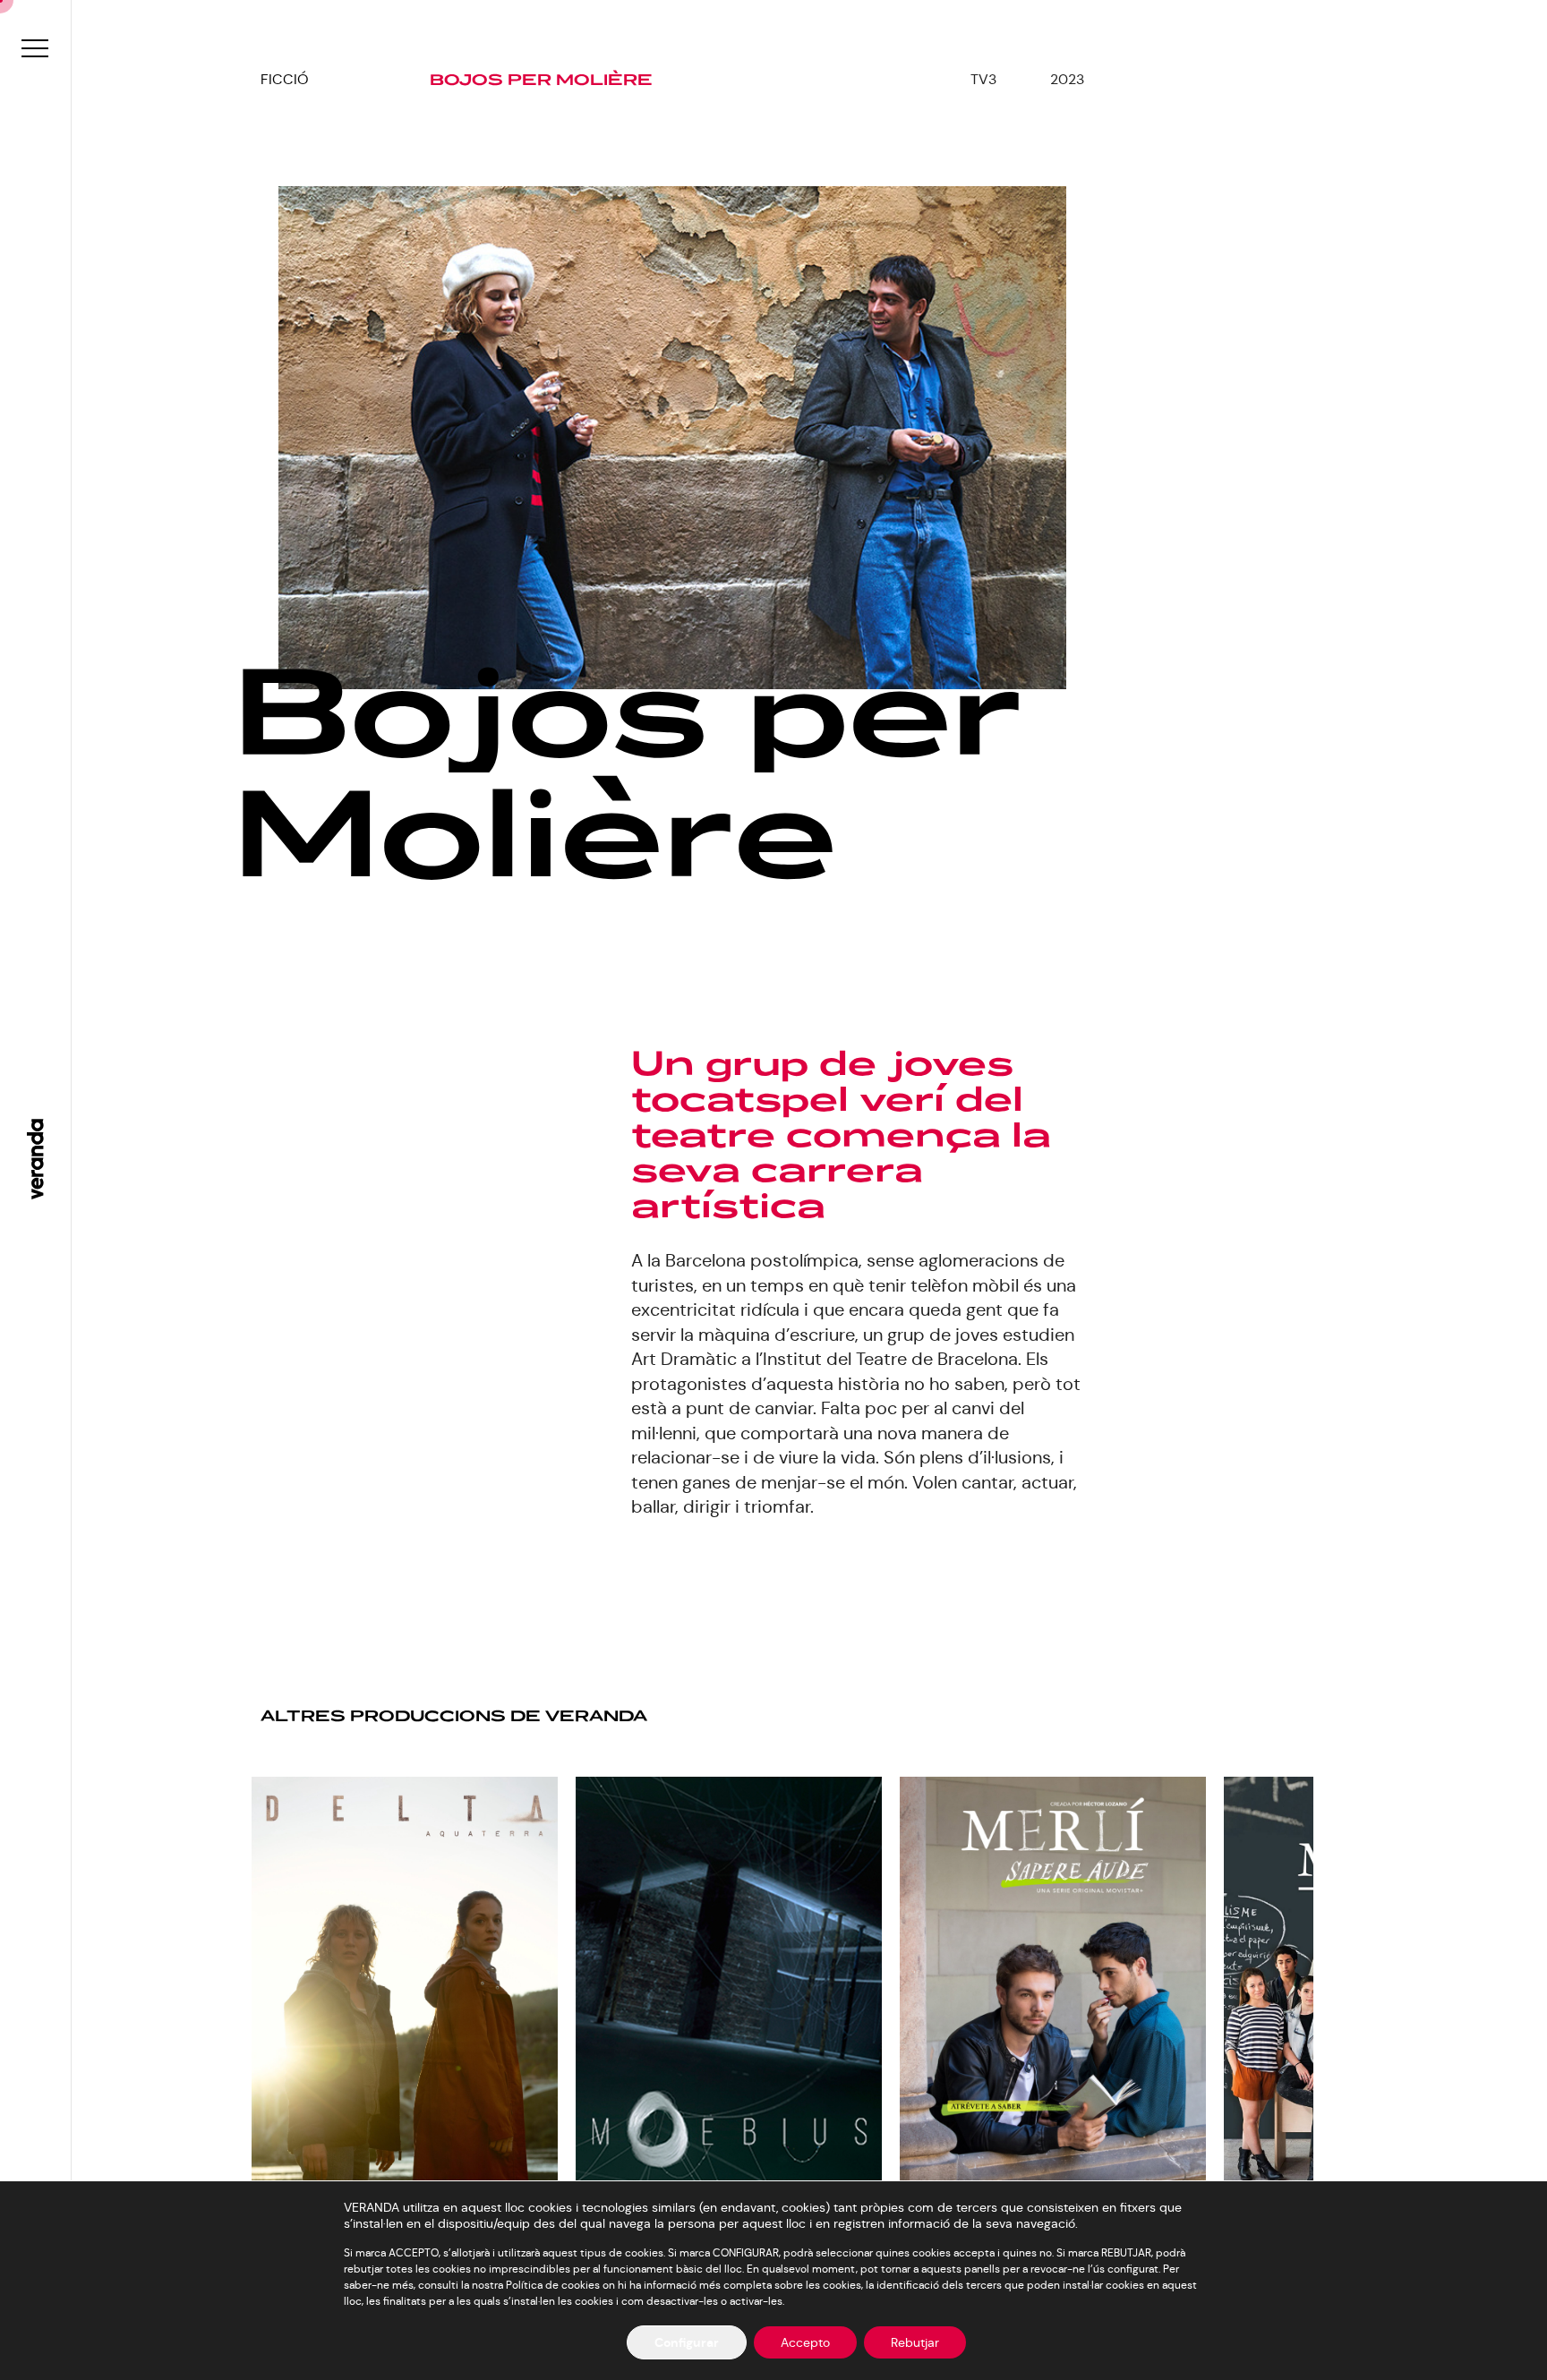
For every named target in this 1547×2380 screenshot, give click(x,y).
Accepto (805, 2342)
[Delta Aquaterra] (405, 1995)
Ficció (285, 79)
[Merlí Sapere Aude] (1053, 1981)
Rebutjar (915, 2342)
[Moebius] (729, 1992)
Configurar (687, 2342)
